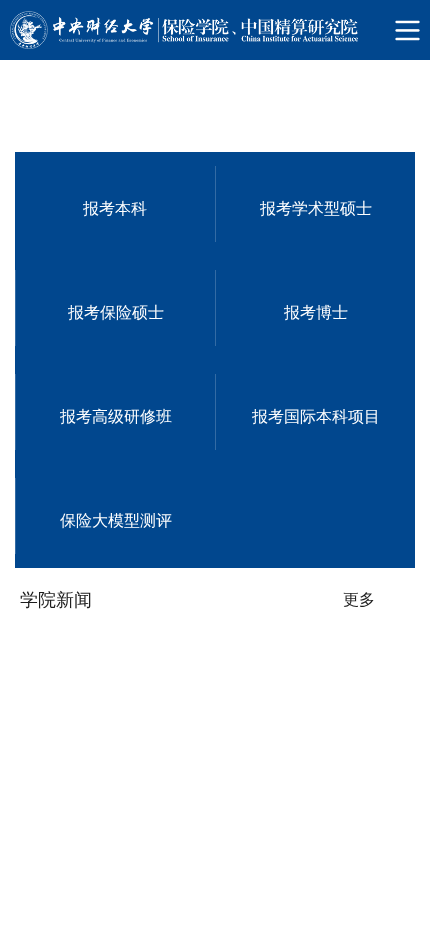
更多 (359, 876)
